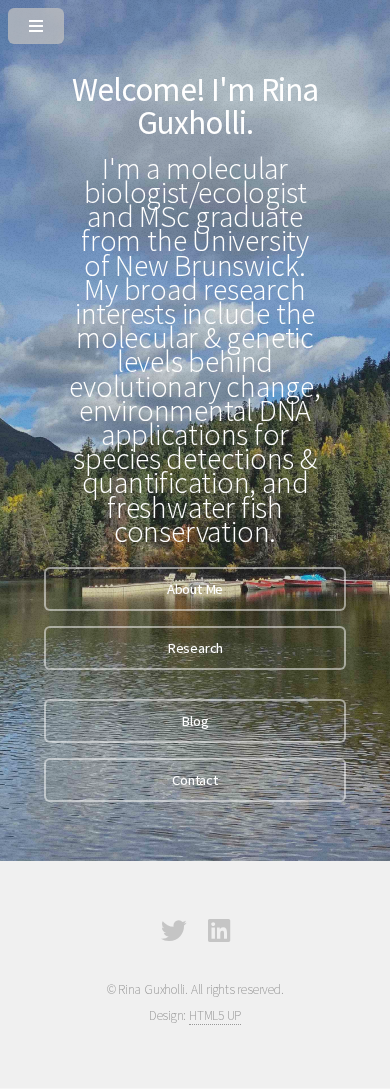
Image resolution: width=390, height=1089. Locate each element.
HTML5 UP (215, 1015)
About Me (195, 589)
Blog (194, 721)
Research (195, 648)
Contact (194, 780)
